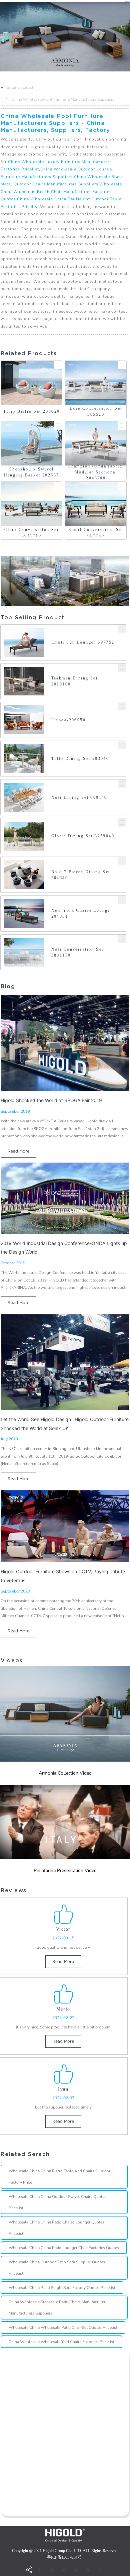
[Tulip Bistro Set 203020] (58, 365)
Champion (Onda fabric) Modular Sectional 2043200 (96, 472)
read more (18, 1151)
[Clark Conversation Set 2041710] (58, 486)
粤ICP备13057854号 (64, 2557)
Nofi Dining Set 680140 (79, 797)
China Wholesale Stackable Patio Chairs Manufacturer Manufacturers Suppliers (57, 2308)
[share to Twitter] (76, 2570)
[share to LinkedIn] (64, 2570)
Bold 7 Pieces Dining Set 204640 (81, 875)
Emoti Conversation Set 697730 (96, 533)
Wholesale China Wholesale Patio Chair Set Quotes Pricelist (63, 2327)
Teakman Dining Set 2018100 (75, 681)
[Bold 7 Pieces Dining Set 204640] (122, 861)
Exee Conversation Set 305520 (96, 411)
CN (127, 1)
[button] (1, 37)
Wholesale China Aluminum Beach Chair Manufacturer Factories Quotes (61, 192)
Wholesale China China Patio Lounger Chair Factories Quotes (64, 2248)
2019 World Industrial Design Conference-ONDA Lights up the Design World (64, 1247)
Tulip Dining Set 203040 (80, 759)
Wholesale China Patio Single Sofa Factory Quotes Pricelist (62, 2288)
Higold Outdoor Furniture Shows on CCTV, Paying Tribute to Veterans (63, 1576)
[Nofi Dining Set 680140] (122, 784)
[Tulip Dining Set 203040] (122, 745)
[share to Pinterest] (100, 2570)
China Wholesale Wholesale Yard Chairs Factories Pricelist (61, 2342)
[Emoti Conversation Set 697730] (122, 486)
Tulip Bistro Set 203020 (32, 411)
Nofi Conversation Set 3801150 (77, 952)
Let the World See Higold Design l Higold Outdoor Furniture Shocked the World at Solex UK (65, 1424)
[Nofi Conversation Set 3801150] (122, 939)
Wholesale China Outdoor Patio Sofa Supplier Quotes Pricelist (57, 2268)
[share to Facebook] (40, 2570)
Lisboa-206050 (68, 720)
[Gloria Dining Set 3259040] (122, 823)
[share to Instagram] (88, 2570)
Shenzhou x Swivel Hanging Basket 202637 (32, 472)
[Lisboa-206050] (122, 706)
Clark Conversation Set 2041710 (31, 533)
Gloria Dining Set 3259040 (83, 836)
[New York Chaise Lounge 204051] (122, 900)
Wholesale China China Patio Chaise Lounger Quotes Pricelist (56, 2228)
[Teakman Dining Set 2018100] (122, 668)
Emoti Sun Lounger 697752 (83, 642)
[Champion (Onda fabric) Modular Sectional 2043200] (122, 425)
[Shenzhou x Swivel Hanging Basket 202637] (58, 425)
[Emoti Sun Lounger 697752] (122, 629)
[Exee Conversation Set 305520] (122, 365)
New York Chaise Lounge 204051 (81, 913)
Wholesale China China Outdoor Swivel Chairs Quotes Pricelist (57, 2202)
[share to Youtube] (52, 2570)
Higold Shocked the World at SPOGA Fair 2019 (51, 1100)
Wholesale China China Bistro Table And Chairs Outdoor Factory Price (59, 2177)
